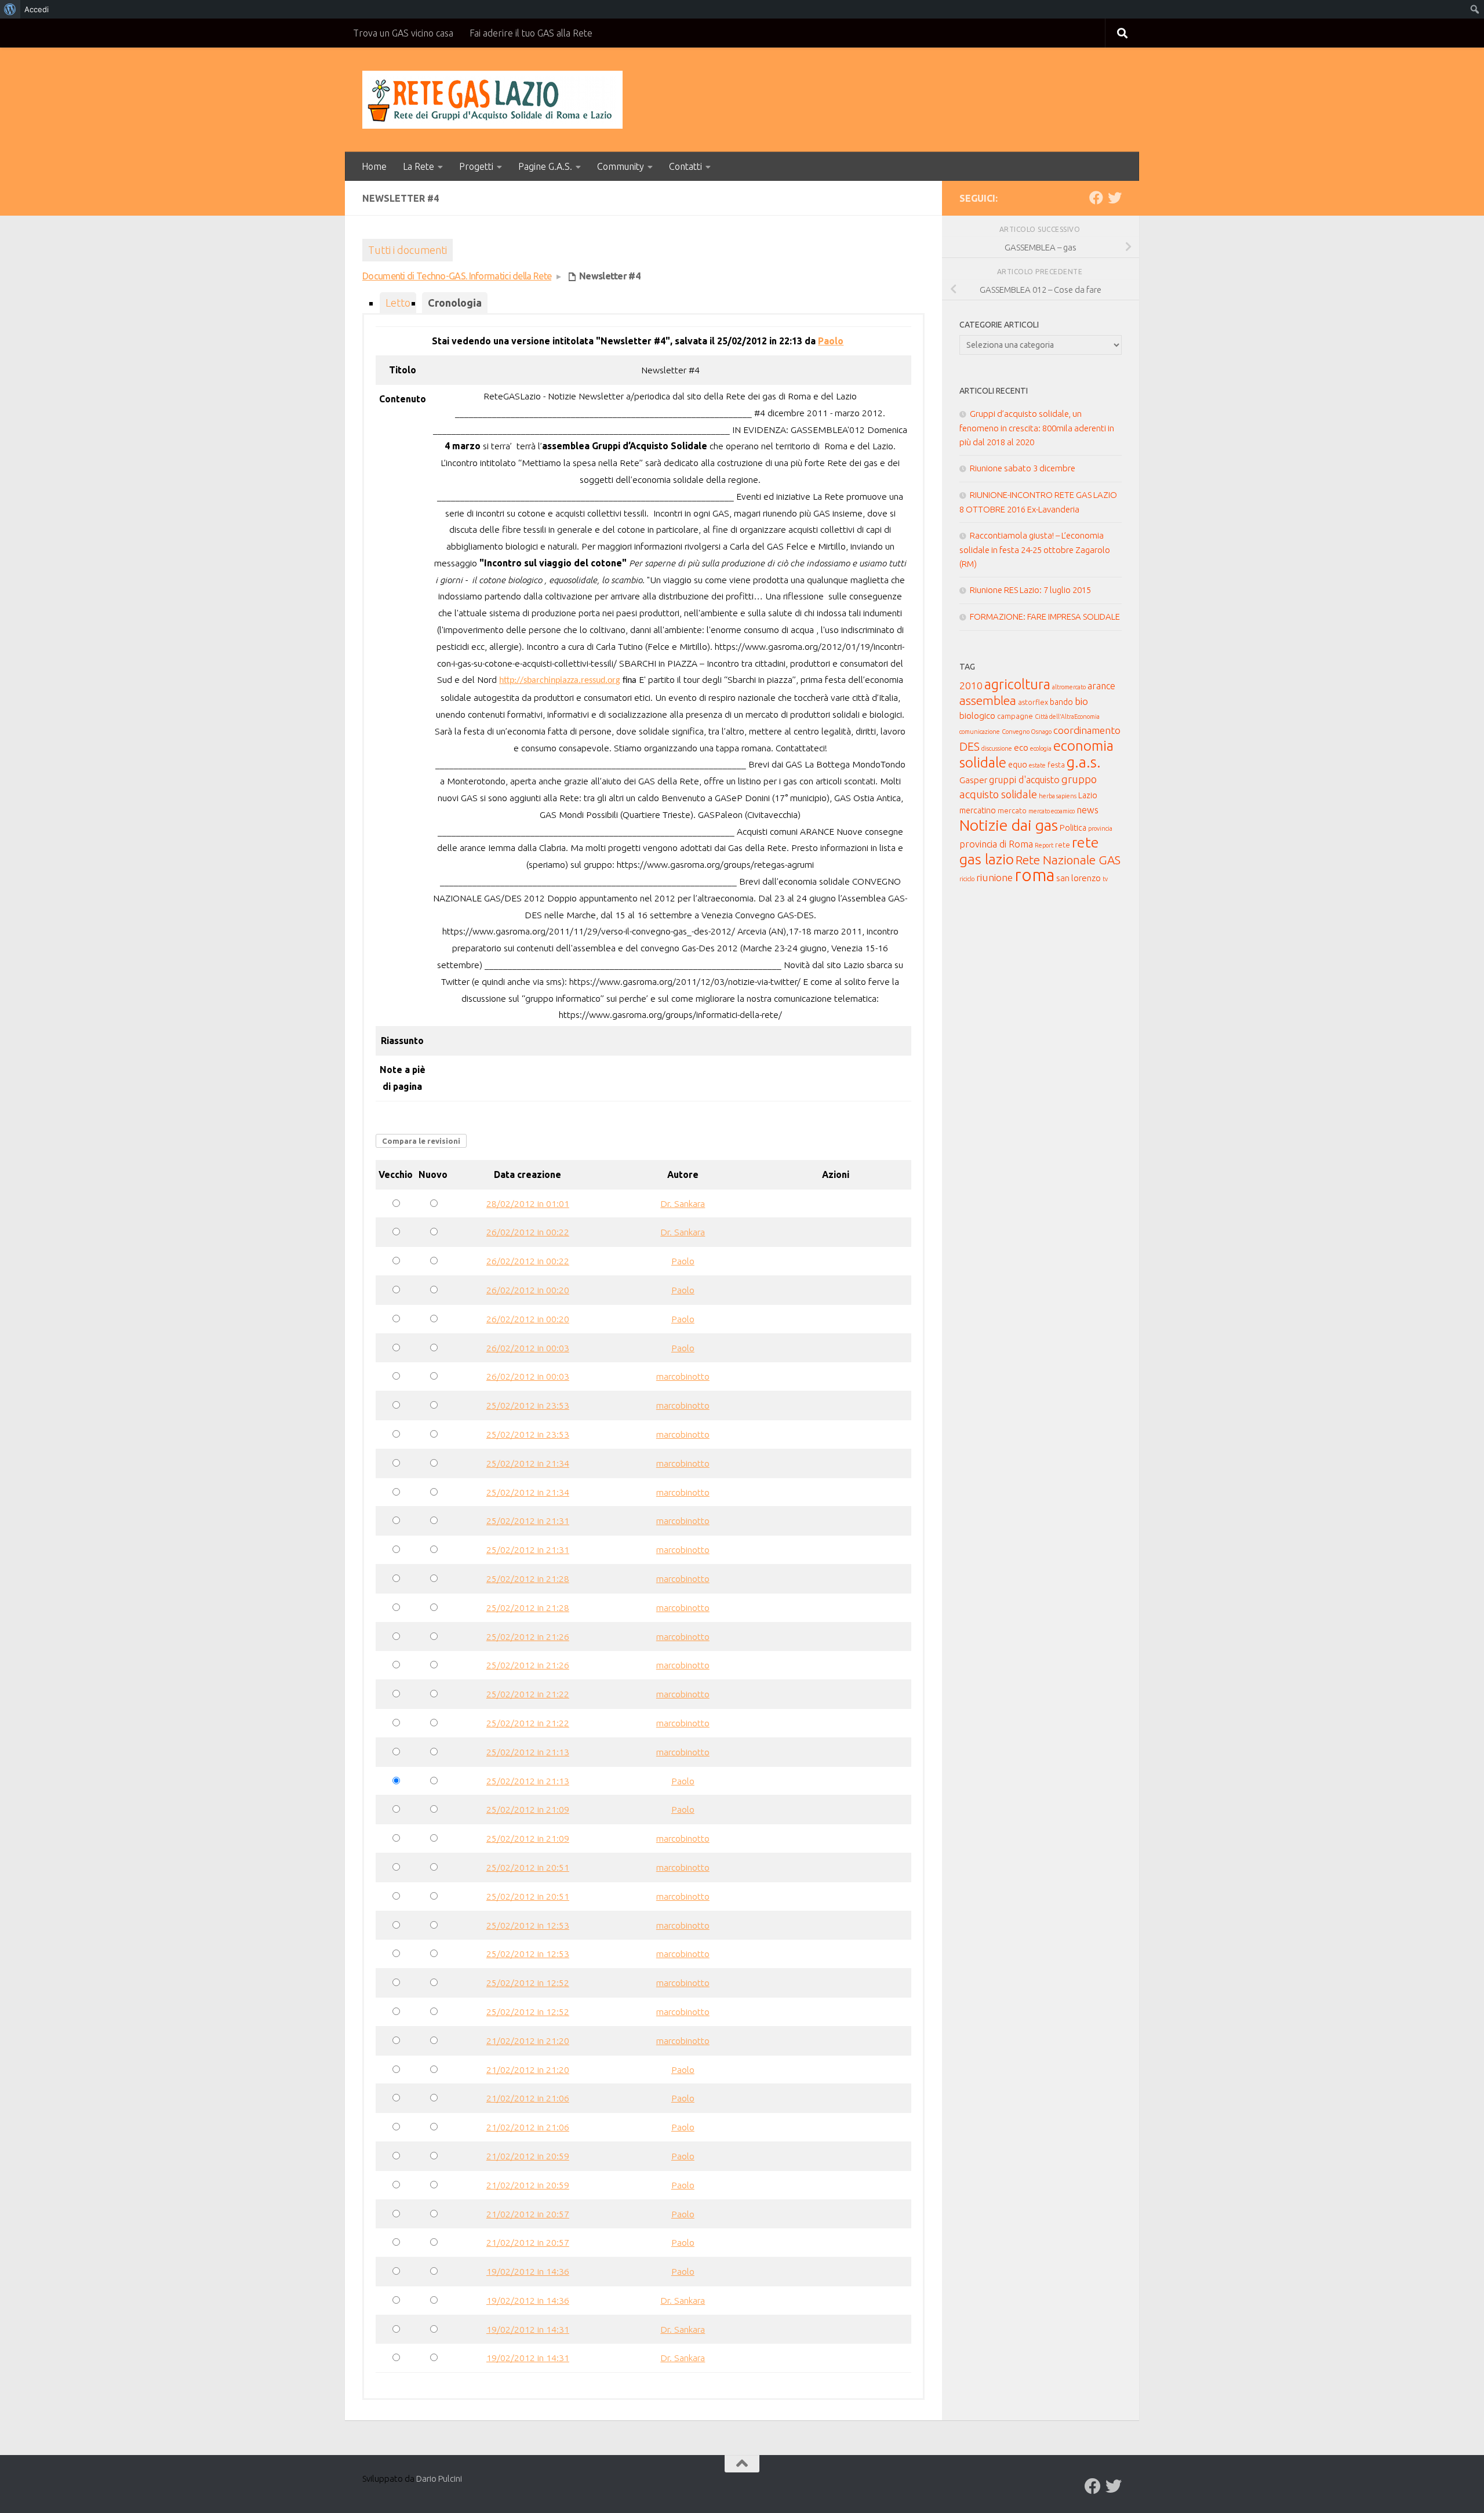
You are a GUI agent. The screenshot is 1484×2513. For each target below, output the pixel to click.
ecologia (1041, 748)
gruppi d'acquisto (1024, 780)
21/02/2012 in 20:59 (528, 2156)
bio (1081, 701)
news (1087, 810)
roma (1034, 875)
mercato (1012, 810)
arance (1101, 686)
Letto (398, 303)
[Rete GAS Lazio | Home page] (492, 100)
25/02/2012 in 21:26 (528, 1636)
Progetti (476, 166)
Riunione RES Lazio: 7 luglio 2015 (1030, 590)
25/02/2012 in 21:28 (528, 1579)
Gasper (973, 780)
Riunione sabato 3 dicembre (1023, 468)
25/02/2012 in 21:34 (528, 1463)
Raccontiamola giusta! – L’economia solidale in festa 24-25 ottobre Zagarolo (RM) (1035, 550)
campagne (1015, 716)
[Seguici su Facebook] (1096, 198)
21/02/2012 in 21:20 (528, 2041)
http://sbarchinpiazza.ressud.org (560, 681)
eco (1021, 748)
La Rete (419, 166)
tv (1105, 879)
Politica (1073, 828)
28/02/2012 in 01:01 (528, 1203)
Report (1044, 845)
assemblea (988, 701)
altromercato (1069, 687)
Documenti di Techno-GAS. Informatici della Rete (457, 276)
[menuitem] (10, 9)
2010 (971, 685)
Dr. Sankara (683, 1203)
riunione (994, 877)
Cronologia (455, 303)
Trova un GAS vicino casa (403, 33)
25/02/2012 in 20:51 (528, 1867)
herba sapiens (1058, 796)
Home (374, 166)
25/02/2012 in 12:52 (528, 1983)
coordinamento (1087, 730)
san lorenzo (1079, 878)
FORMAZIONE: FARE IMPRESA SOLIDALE (1045, 617)
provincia (1100, 828)
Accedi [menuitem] (37, 9)
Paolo (831, 341)
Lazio (1088, 795)
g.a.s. (1084, 762)
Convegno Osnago (1027, 732)
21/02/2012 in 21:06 (528, 2098)
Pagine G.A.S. (545, 166)
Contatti (685, 166)
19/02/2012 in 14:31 (528, 2329)
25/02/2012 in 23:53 (528, 1405)
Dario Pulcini (439, 2479)
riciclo (967, 879)
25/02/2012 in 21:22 (528, 1694)
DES (970, 746)
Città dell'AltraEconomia (1067, 717)
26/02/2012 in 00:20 (528, 1290)
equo (1018, 765)
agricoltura (1017, 684)
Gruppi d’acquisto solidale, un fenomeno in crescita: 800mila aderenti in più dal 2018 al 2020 (1037, 428)
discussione (997, 748)
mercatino (978, 810)
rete (1063, 845)
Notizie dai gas (1009, 825)
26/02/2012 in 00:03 (528, 1348)
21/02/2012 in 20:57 (528, 2214)
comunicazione (980, 732)
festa (1056, 765)
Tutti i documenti (408, 250)
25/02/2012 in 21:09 (528, 1809)
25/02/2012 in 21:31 (528, 1521)
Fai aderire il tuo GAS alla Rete (531, 33)
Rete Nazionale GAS (1068, 860)
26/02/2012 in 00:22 (528, 1232)
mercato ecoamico (1052, 811)
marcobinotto (683, 1376)
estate (1037, 765)
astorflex (1033, 702)
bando (1061, 702)
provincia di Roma (996, 844)
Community (621, 166)
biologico (977, 716)
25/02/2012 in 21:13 (528, 1752)
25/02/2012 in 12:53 (528, 1925)
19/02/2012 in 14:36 (528, 2271)
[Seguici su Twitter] (1115, 198)
